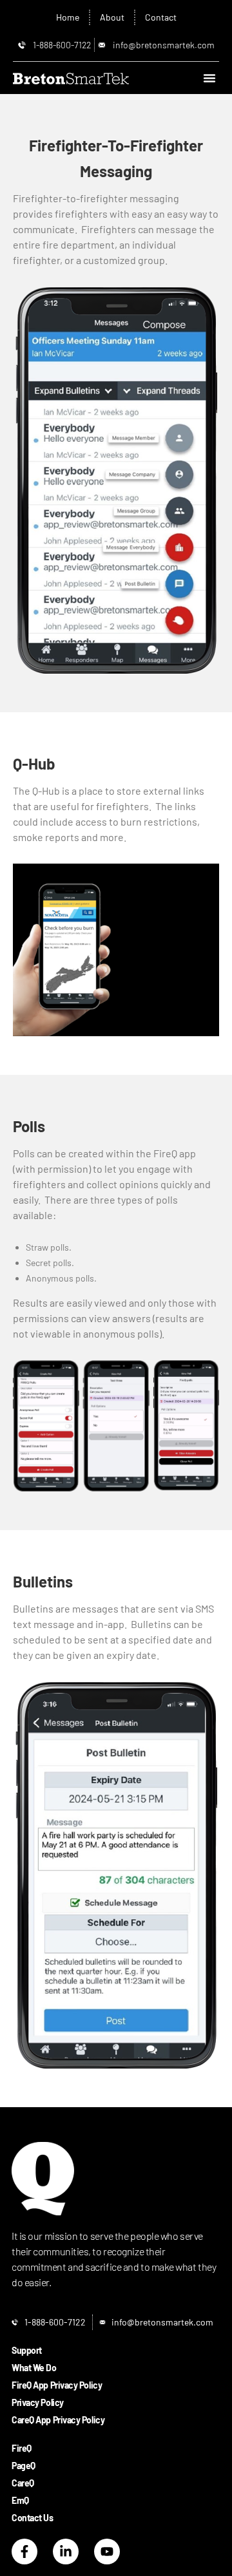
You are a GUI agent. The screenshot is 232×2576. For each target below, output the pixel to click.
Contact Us (33, 2518)
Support (27, 2350)
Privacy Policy (38, 2402)
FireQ (22, 2448)
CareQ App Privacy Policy (58, 2420)
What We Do (34, 2368)
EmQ (20, 2500)
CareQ (23, 2483)
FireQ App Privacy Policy (57, 2385)
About (112, 17)
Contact (161, 17)
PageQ (24, 2466)
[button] (209, 78)
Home (68, 17)
